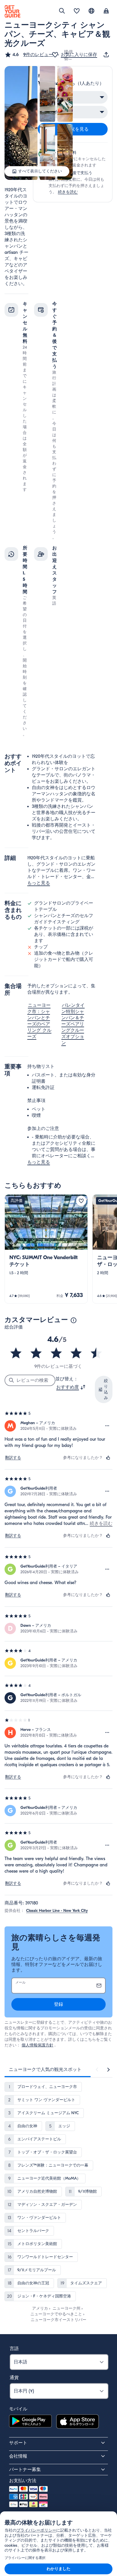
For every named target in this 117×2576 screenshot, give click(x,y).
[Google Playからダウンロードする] (30, 2422)
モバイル (18, 2409)
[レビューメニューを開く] (107, 1426)
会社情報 (18, 2456)
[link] (46, 1249)
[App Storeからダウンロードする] (78, 2422)
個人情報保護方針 (37, 2045)
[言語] (91, 11)
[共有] (107, 55)
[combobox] (71, 1387)
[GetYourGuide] (12, 11)
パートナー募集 (25, 2470)
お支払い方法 (23, 2481)
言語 (14, 2349)
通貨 (14, 2378)
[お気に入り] (77, 11)
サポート (18, 2443)
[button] (29, 55)
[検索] (62, 11)
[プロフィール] (106, 11)
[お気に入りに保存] (81, 1201)
